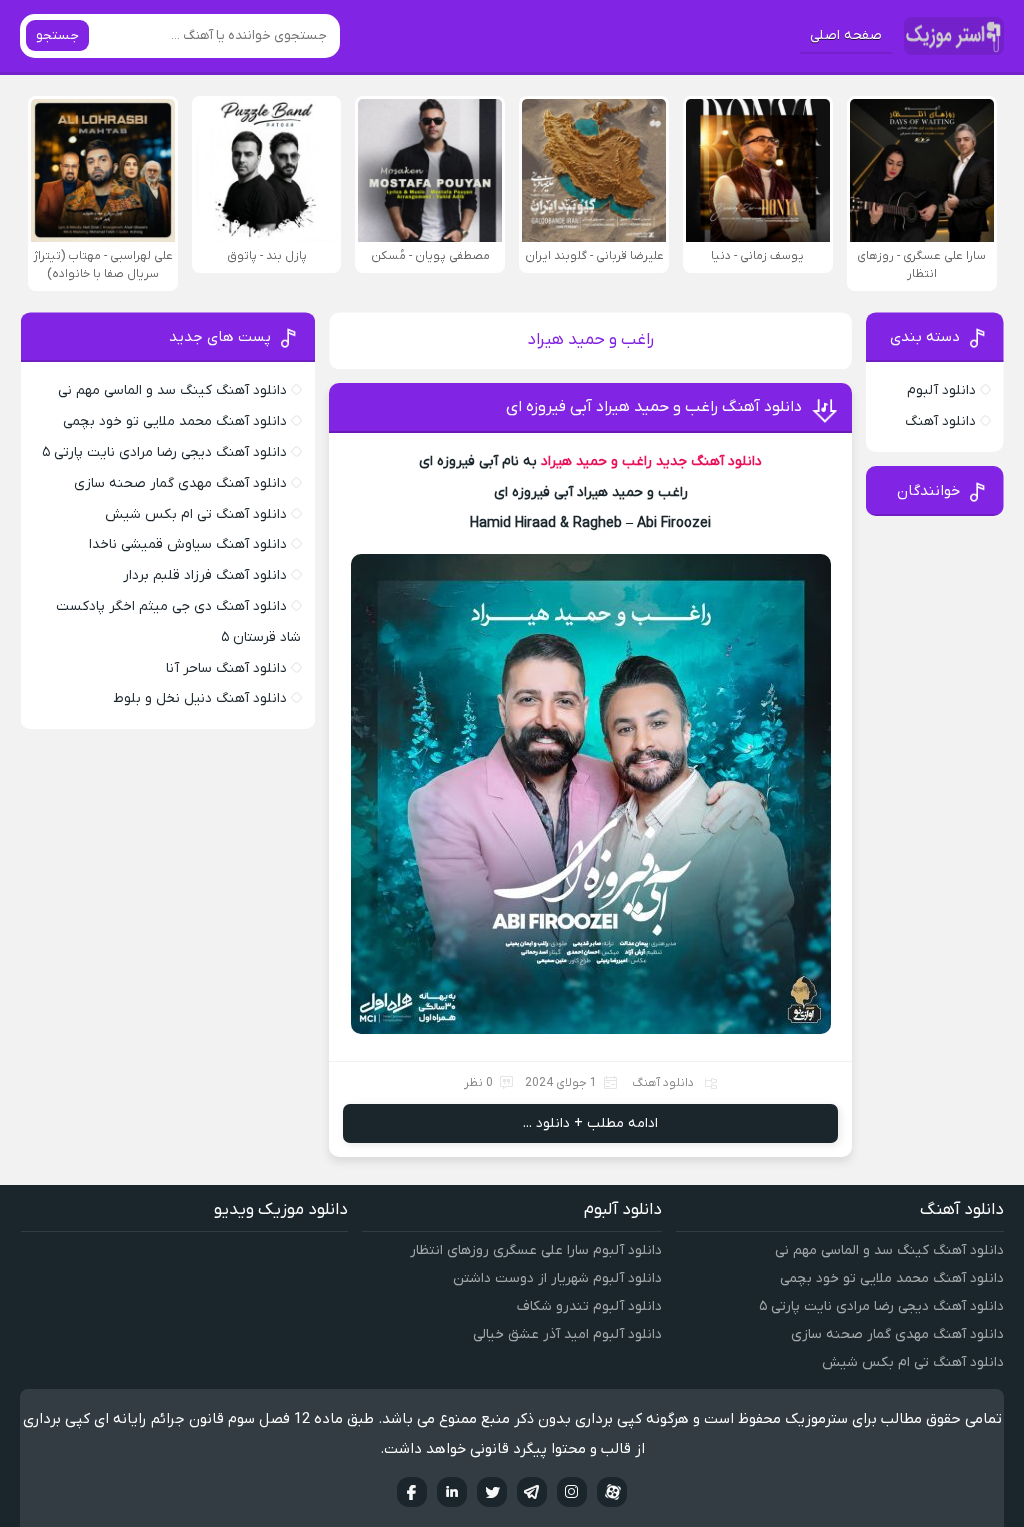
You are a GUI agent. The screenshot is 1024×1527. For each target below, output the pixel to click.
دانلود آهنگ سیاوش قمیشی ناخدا (188, 544)
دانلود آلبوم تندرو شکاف (589, 1306)
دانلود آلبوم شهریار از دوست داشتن (557, 1278)
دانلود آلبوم (941, 390)
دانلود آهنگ (663, 1083)
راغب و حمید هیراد (596, 461)
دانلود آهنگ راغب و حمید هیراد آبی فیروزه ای (654, 407)
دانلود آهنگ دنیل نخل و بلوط (200, 698)
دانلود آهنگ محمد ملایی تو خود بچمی (175, 421)
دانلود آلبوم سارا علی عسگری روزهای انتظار (536, 1250)
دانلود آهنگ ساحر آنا (226, 668)
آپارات (612, 1492)
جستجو (57, 35)
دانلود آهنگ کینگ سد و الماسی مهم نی (172, 390)
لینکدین (452, 1492)
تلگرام (532, 1492)
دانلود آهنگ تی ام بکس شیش (196, 514)
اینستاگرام (572, 1492)
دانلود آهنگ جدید (709, 461)
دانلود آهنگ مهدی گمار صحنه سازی (180, 483)
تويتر (492, 1492)
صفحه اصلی (846, 35)
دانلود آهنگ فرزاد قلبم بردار (205, 575)
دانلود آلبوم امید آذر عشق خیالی (567, 1334)
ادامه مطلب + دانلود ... (590, 1123)
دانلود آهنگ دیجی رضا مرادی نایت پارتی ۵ (164, 452)
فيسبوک (412, 1492)
